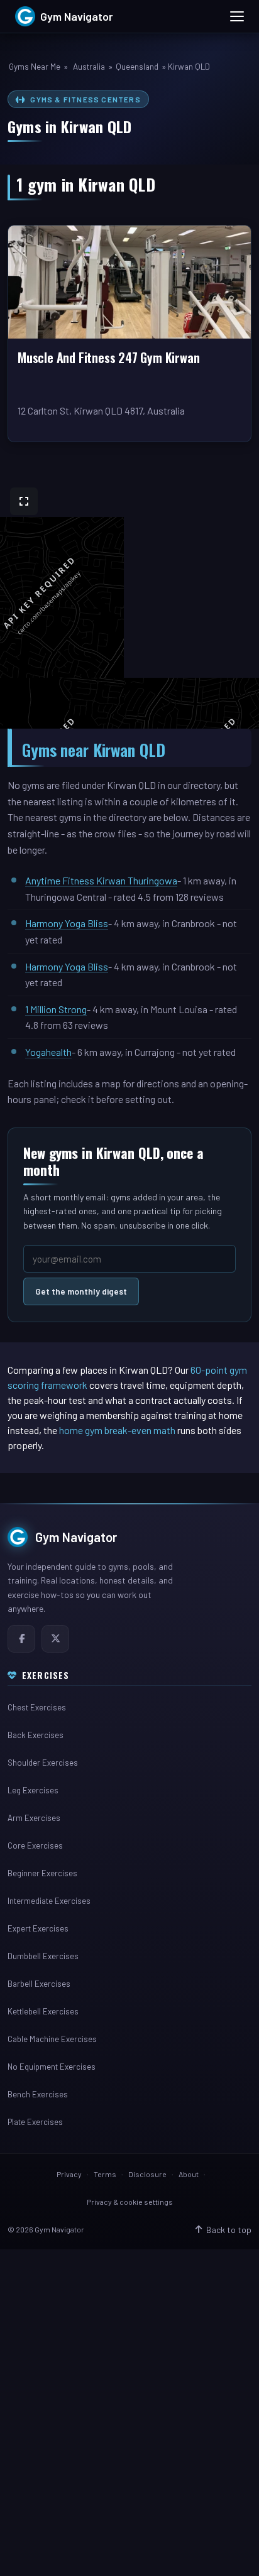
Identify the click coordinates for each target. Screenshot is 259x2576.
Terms (105, 2174)
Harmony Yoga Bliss (67, 923)
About (189, 2174)
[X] (55, 1639)
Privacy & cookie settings (130, 2202)
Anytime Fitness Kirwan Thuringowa (101, 880)
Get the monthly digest (81, 1291)
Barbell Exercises (39, 1984)
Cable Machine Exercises (52, 2039)
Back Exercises (36, 1735)
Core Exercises (35, 1845)
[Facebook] (21, 1639)
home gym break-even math (117, 1430)
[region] (129, 603)
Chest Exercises (37, 1707)
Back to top (229, 2230)
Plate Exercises (35, 2122)
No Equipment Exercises (52, 2067)
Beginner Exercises (42, 1873)
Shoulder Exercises (43, 1763)
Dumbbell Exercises (43, 1956)
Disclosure (147, 2174)
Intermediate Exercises (49, 1901)
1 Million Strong (56, 1009)
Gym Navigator (76, 1537)
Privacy (69, 2174)
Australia (89, 67)
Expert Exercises (38, 1928)
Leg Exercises (33, 1790)
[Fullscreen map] (24, 501)
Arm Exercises (34, 1818)
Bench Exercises (38, 2094)
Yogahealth (48, 1052)
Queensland (137, 67)
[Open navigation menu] (237, 16)
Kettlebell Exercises (43, 2011)
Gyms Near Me (35, 67)
